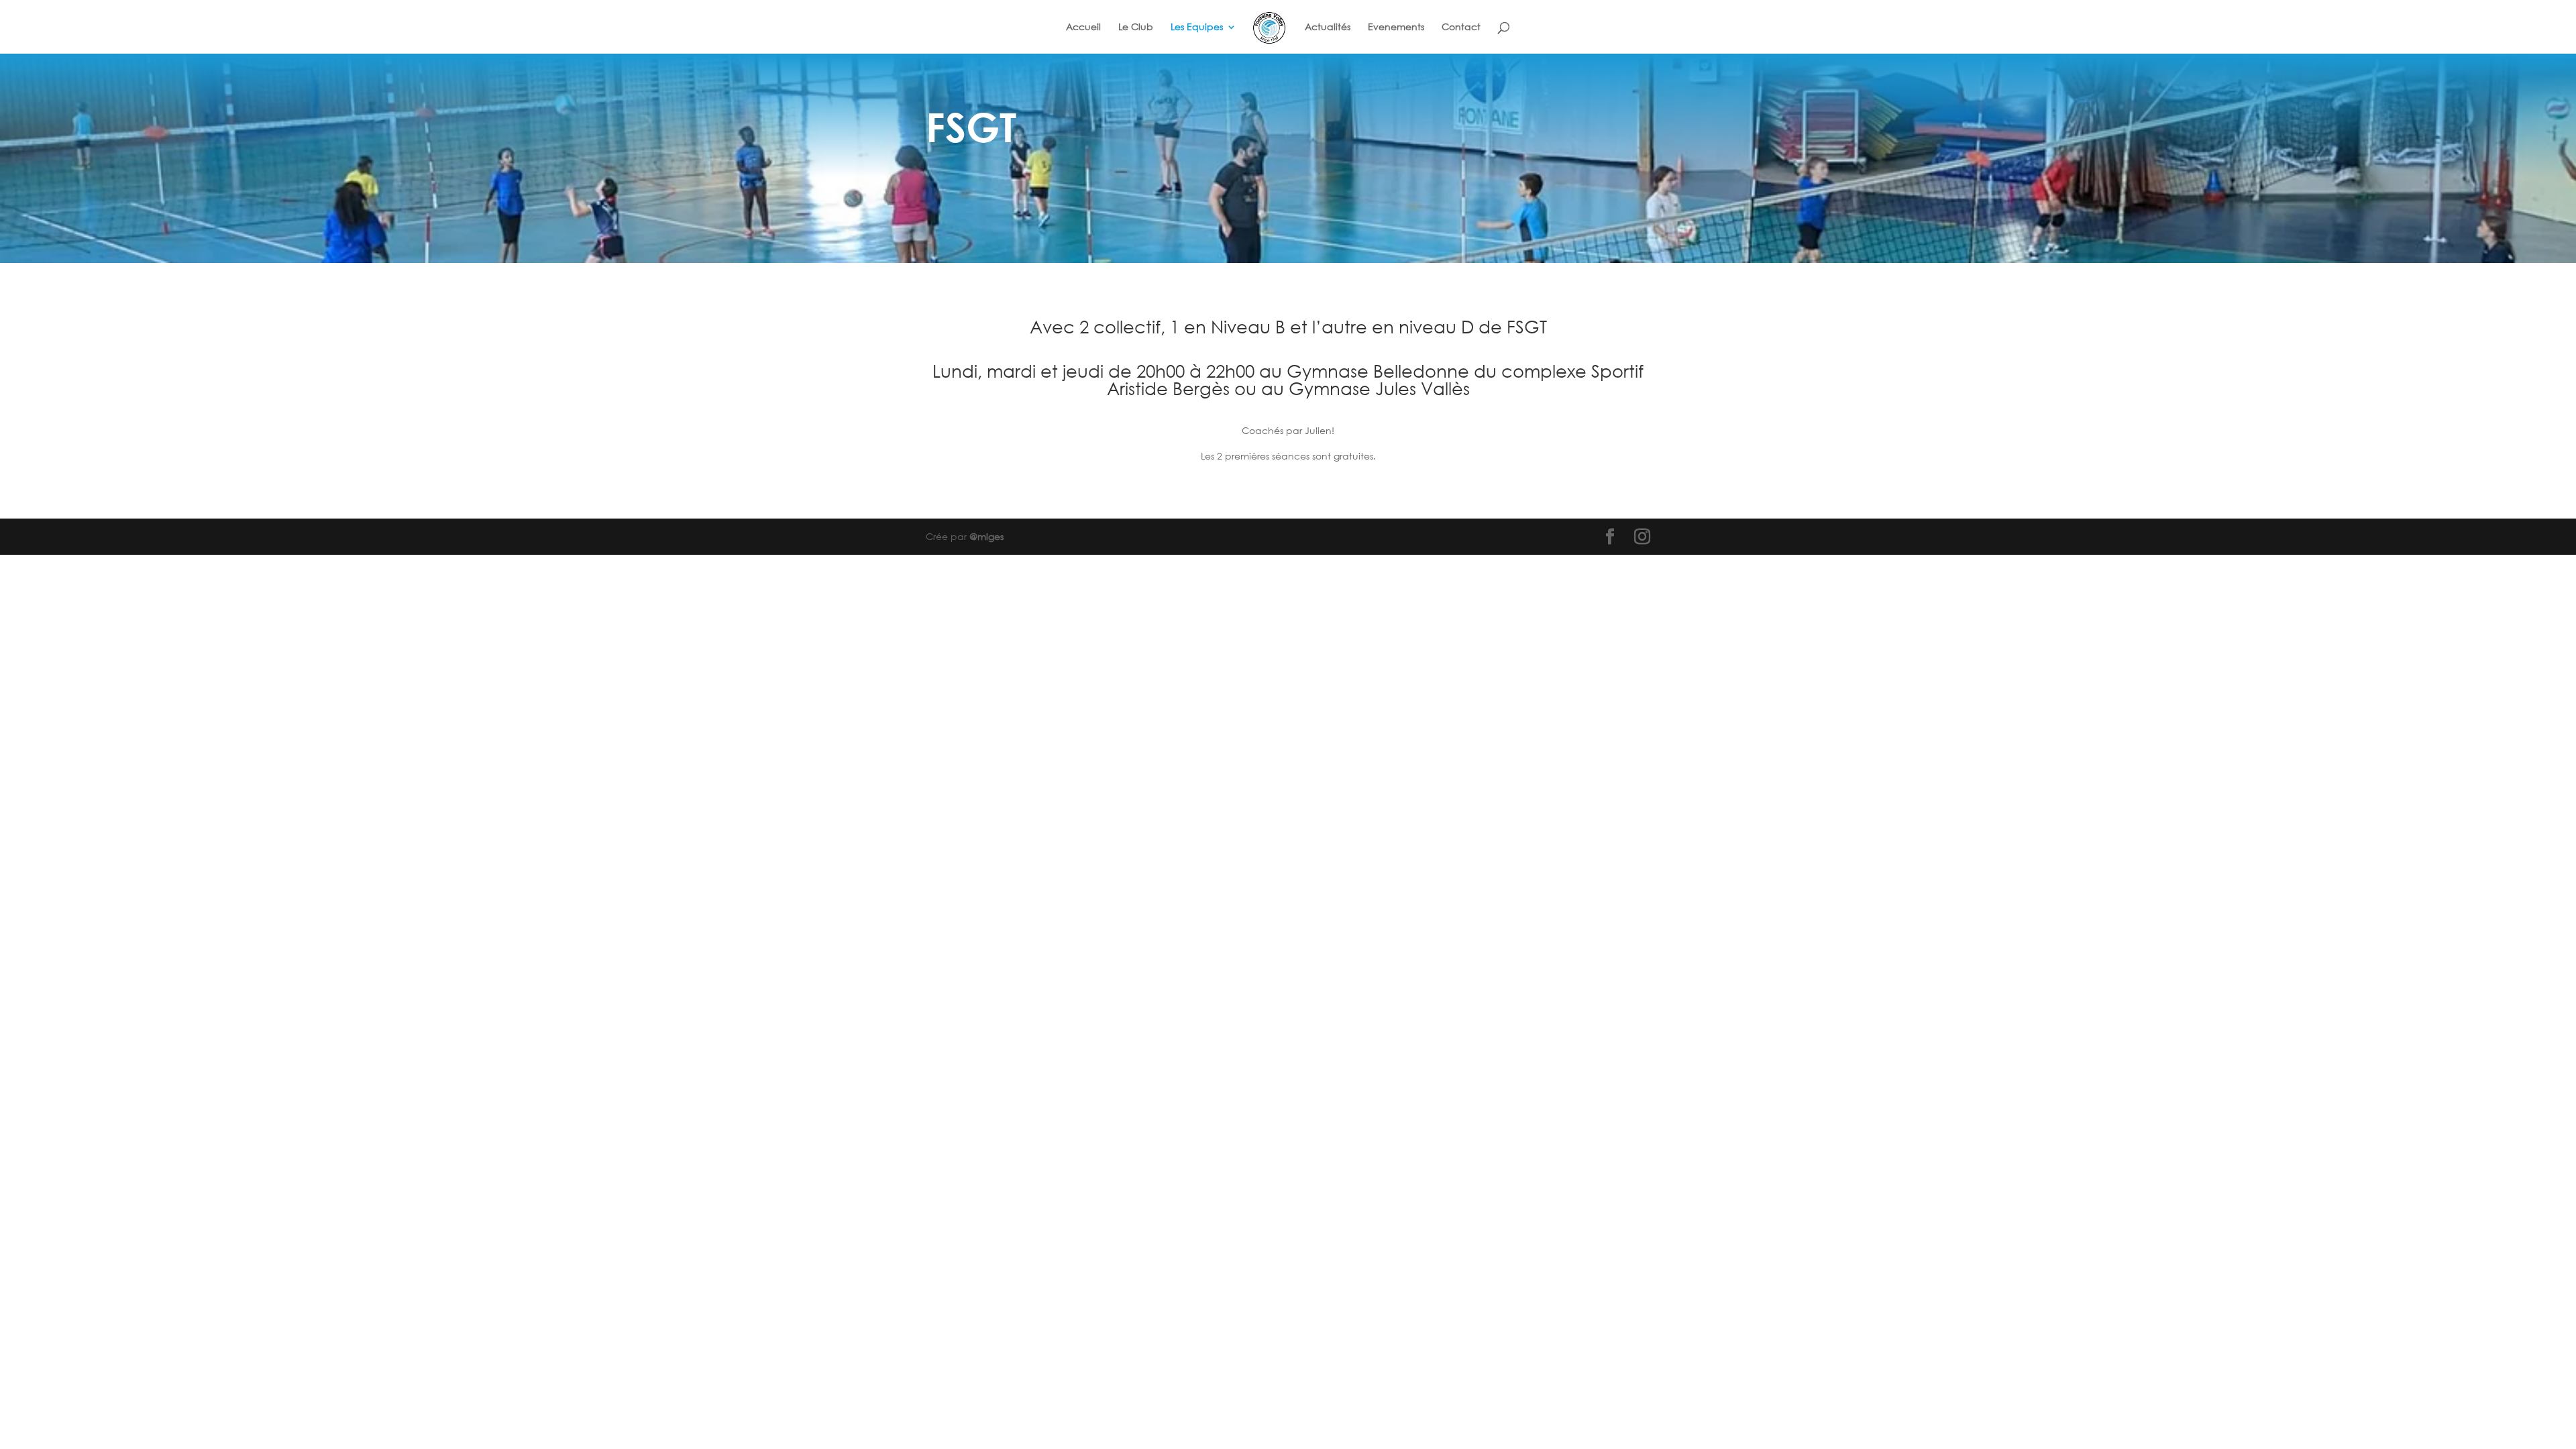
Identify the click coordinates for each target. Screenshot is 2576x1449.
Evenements (1396, 28)
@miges (986, 536)
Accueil (1083, 28)
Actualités (1328, 28)
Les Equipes (1197, 28)
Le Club (1136, 28)
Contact (1461, 28)
